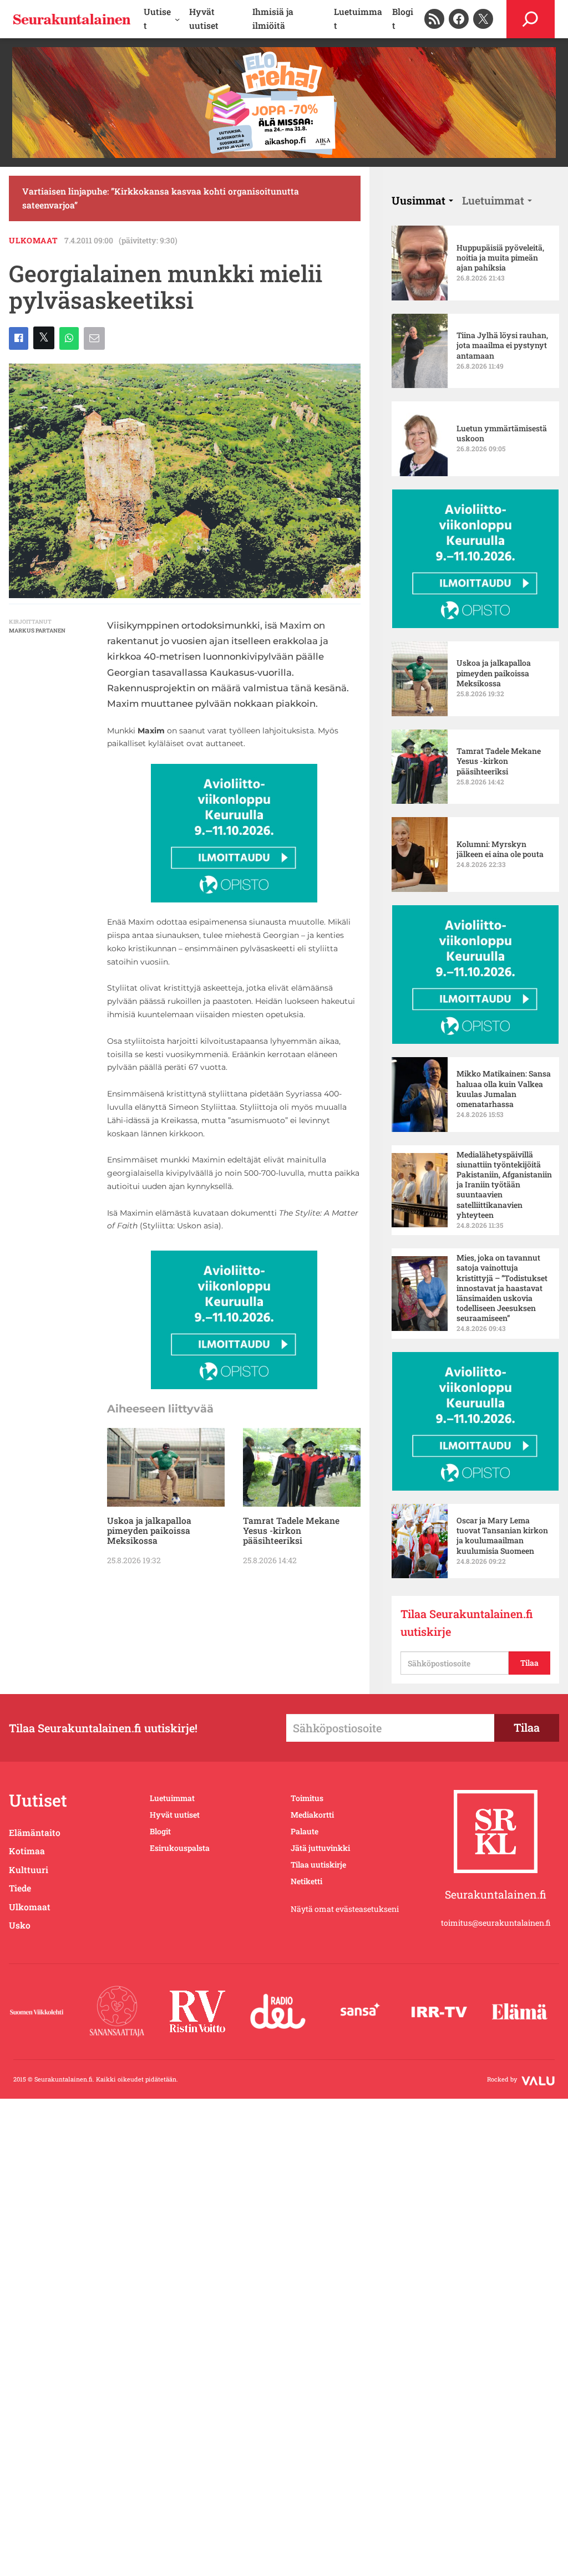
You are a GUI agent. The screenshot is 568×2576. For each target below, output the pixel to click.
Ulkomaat (34, 240)
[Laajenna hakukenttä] (531, 19)
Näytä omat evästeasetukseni (345, 1909)
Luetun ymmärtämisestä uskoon (502, 433)
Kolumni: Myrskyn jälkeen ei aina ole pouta (500, 849)
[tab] (422, 200)
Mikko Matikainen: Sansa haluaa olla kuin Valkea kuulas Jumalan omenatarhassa (504, 1089)
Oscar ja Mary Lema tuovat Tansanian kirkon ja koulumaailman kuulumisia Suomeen (502, 1536)
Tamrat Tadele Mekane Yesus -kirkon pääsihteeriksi (291, 1531)
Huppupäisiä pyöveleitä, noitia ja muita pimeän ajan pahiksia (500, 258)
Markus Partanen (37, 631)
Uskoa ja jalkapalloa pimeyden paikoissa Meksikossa (149, 1531)
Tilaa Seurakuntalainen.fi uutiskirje (467, 1623)
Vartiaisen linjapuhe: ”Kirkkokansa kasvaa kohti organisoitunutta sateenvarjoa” (161, 198)
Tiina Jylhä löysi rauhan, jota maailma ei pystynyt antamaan (502, 345)
